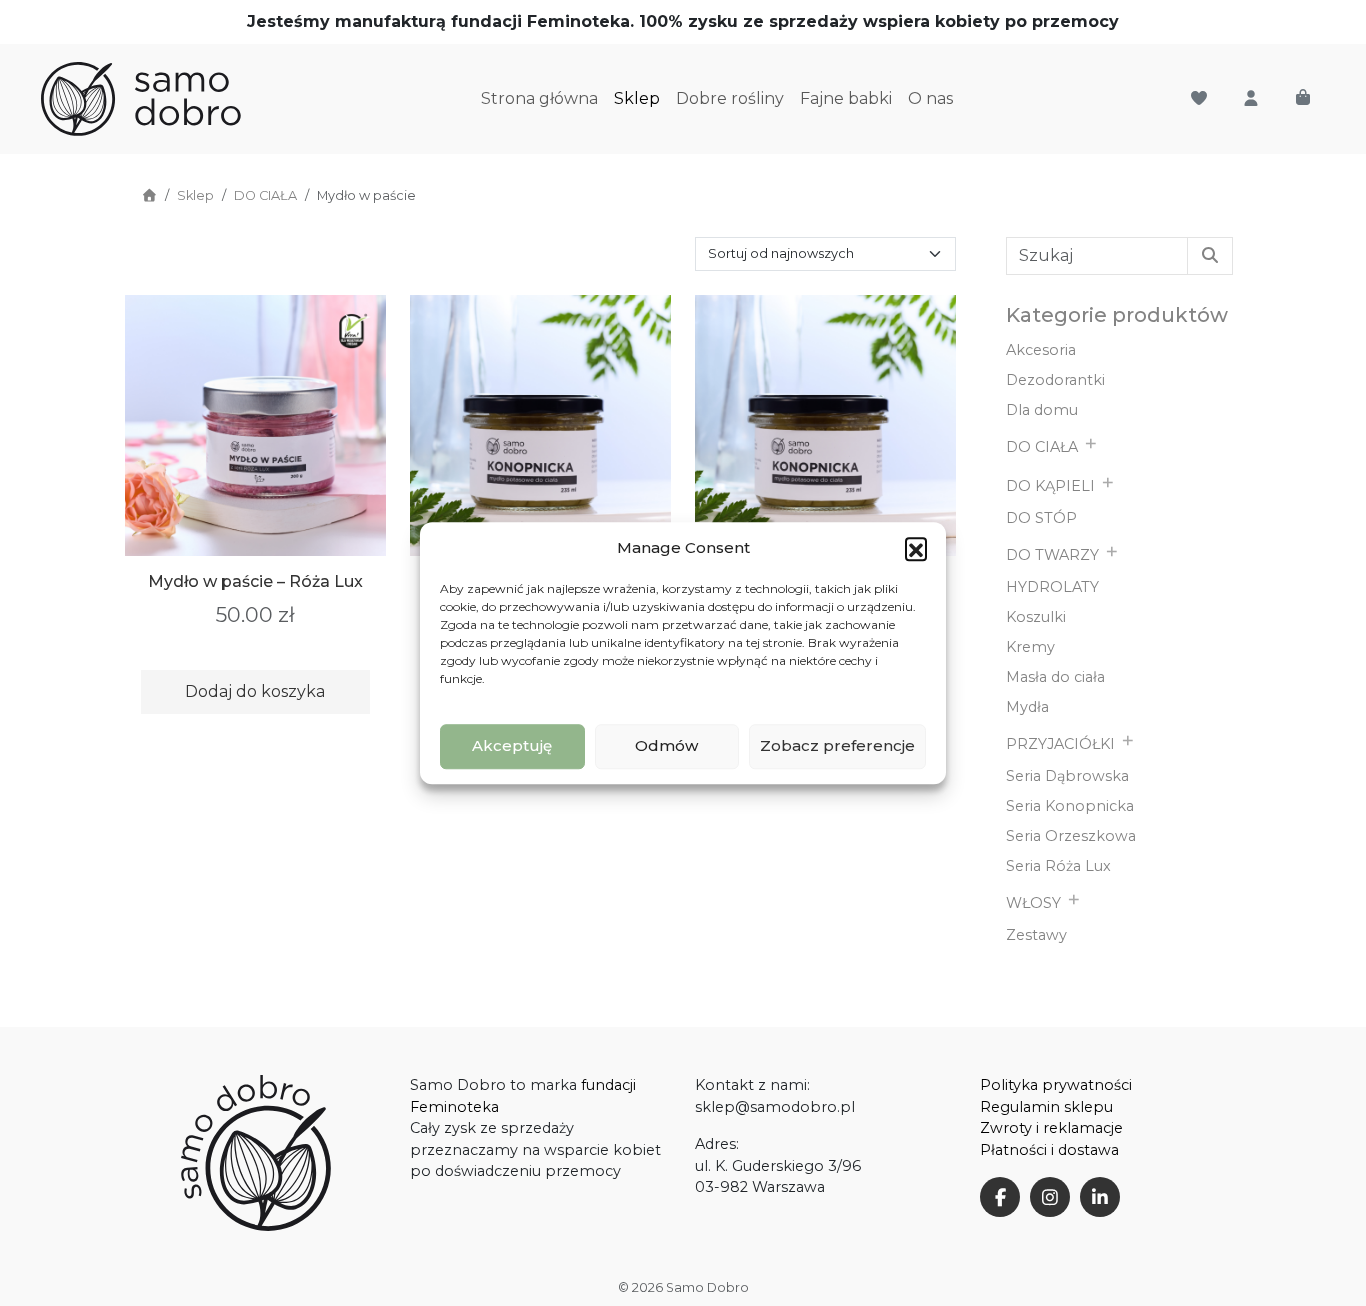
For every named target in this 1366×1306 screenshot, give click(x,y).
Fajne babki (846, 98)
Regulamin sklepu (1046, 1107)
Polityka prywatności (1056, 1085)
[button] (916, 549)
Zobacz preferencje (837, 745)
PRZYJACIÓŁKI (1060, 744)
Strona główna (539, 98)
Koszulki (1036, 617)
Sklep (637, 98)
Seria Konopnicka (1070, 806)
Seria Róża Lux (1058, 866)
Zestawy (1036, 935)
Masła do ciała (1055, 677)
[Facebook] (1000, 1197)
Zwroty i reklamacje (1051, 1128)
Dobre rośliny (730, 98)
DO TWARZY (1052, 555)
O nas (930, 98)
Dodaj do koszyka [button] (255, 691)
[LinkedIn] (1100, 1197)
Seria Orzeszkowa (1071, 836)
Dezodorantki (1055, 380)
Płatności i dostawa (1049, 1150)
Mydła (1027, 707)
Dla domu (1042, 410)
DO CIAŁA (265, 195)
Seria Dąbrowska (1067, 776)
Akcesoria (1041, 350)
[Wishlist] (1199, 99)
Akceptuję (512, 745)
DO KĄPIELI (1050, 486)
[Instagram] (1050, 1197)
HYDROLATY (1052, 587)
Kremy (1030, 647)
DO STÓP (1041, 518)
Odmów (666, 745)
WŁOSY (1033, 903)
